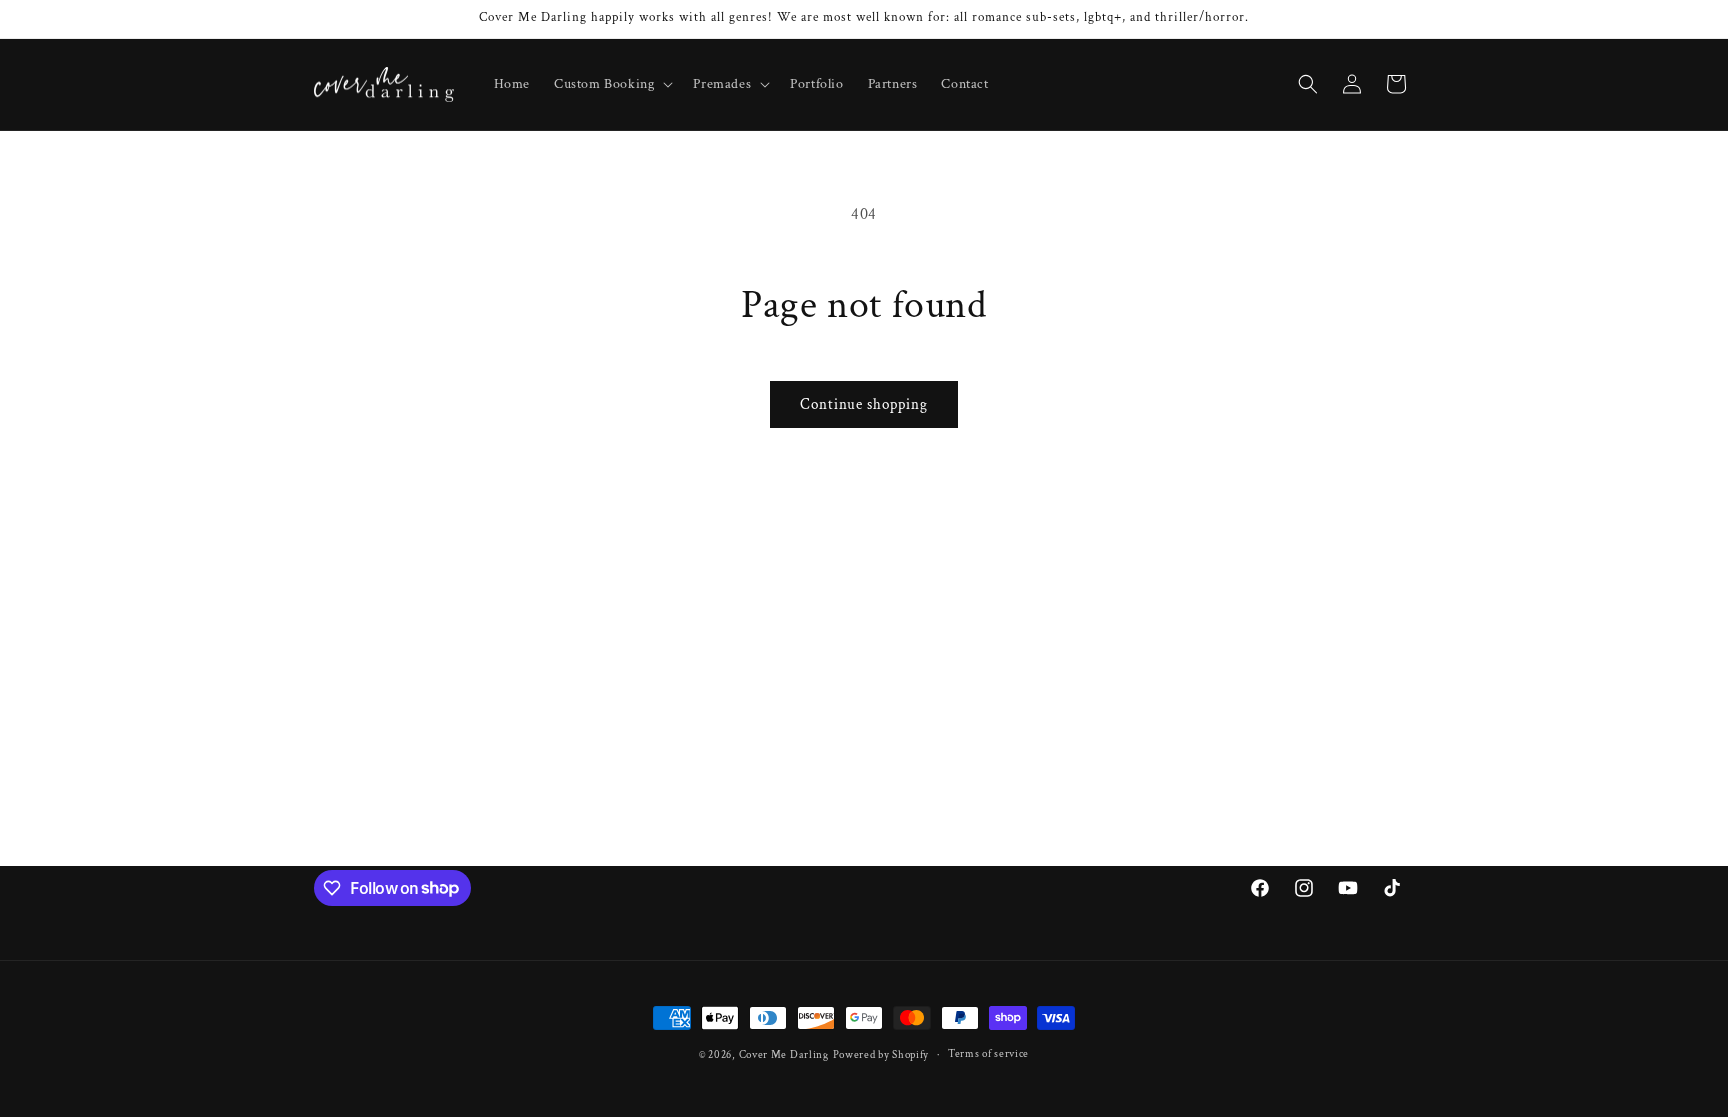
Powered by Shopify (881, 1055)
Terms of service (988, 1054)
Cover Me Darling (784, 1055)
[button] (611, 84)
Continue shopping (864, 404)
